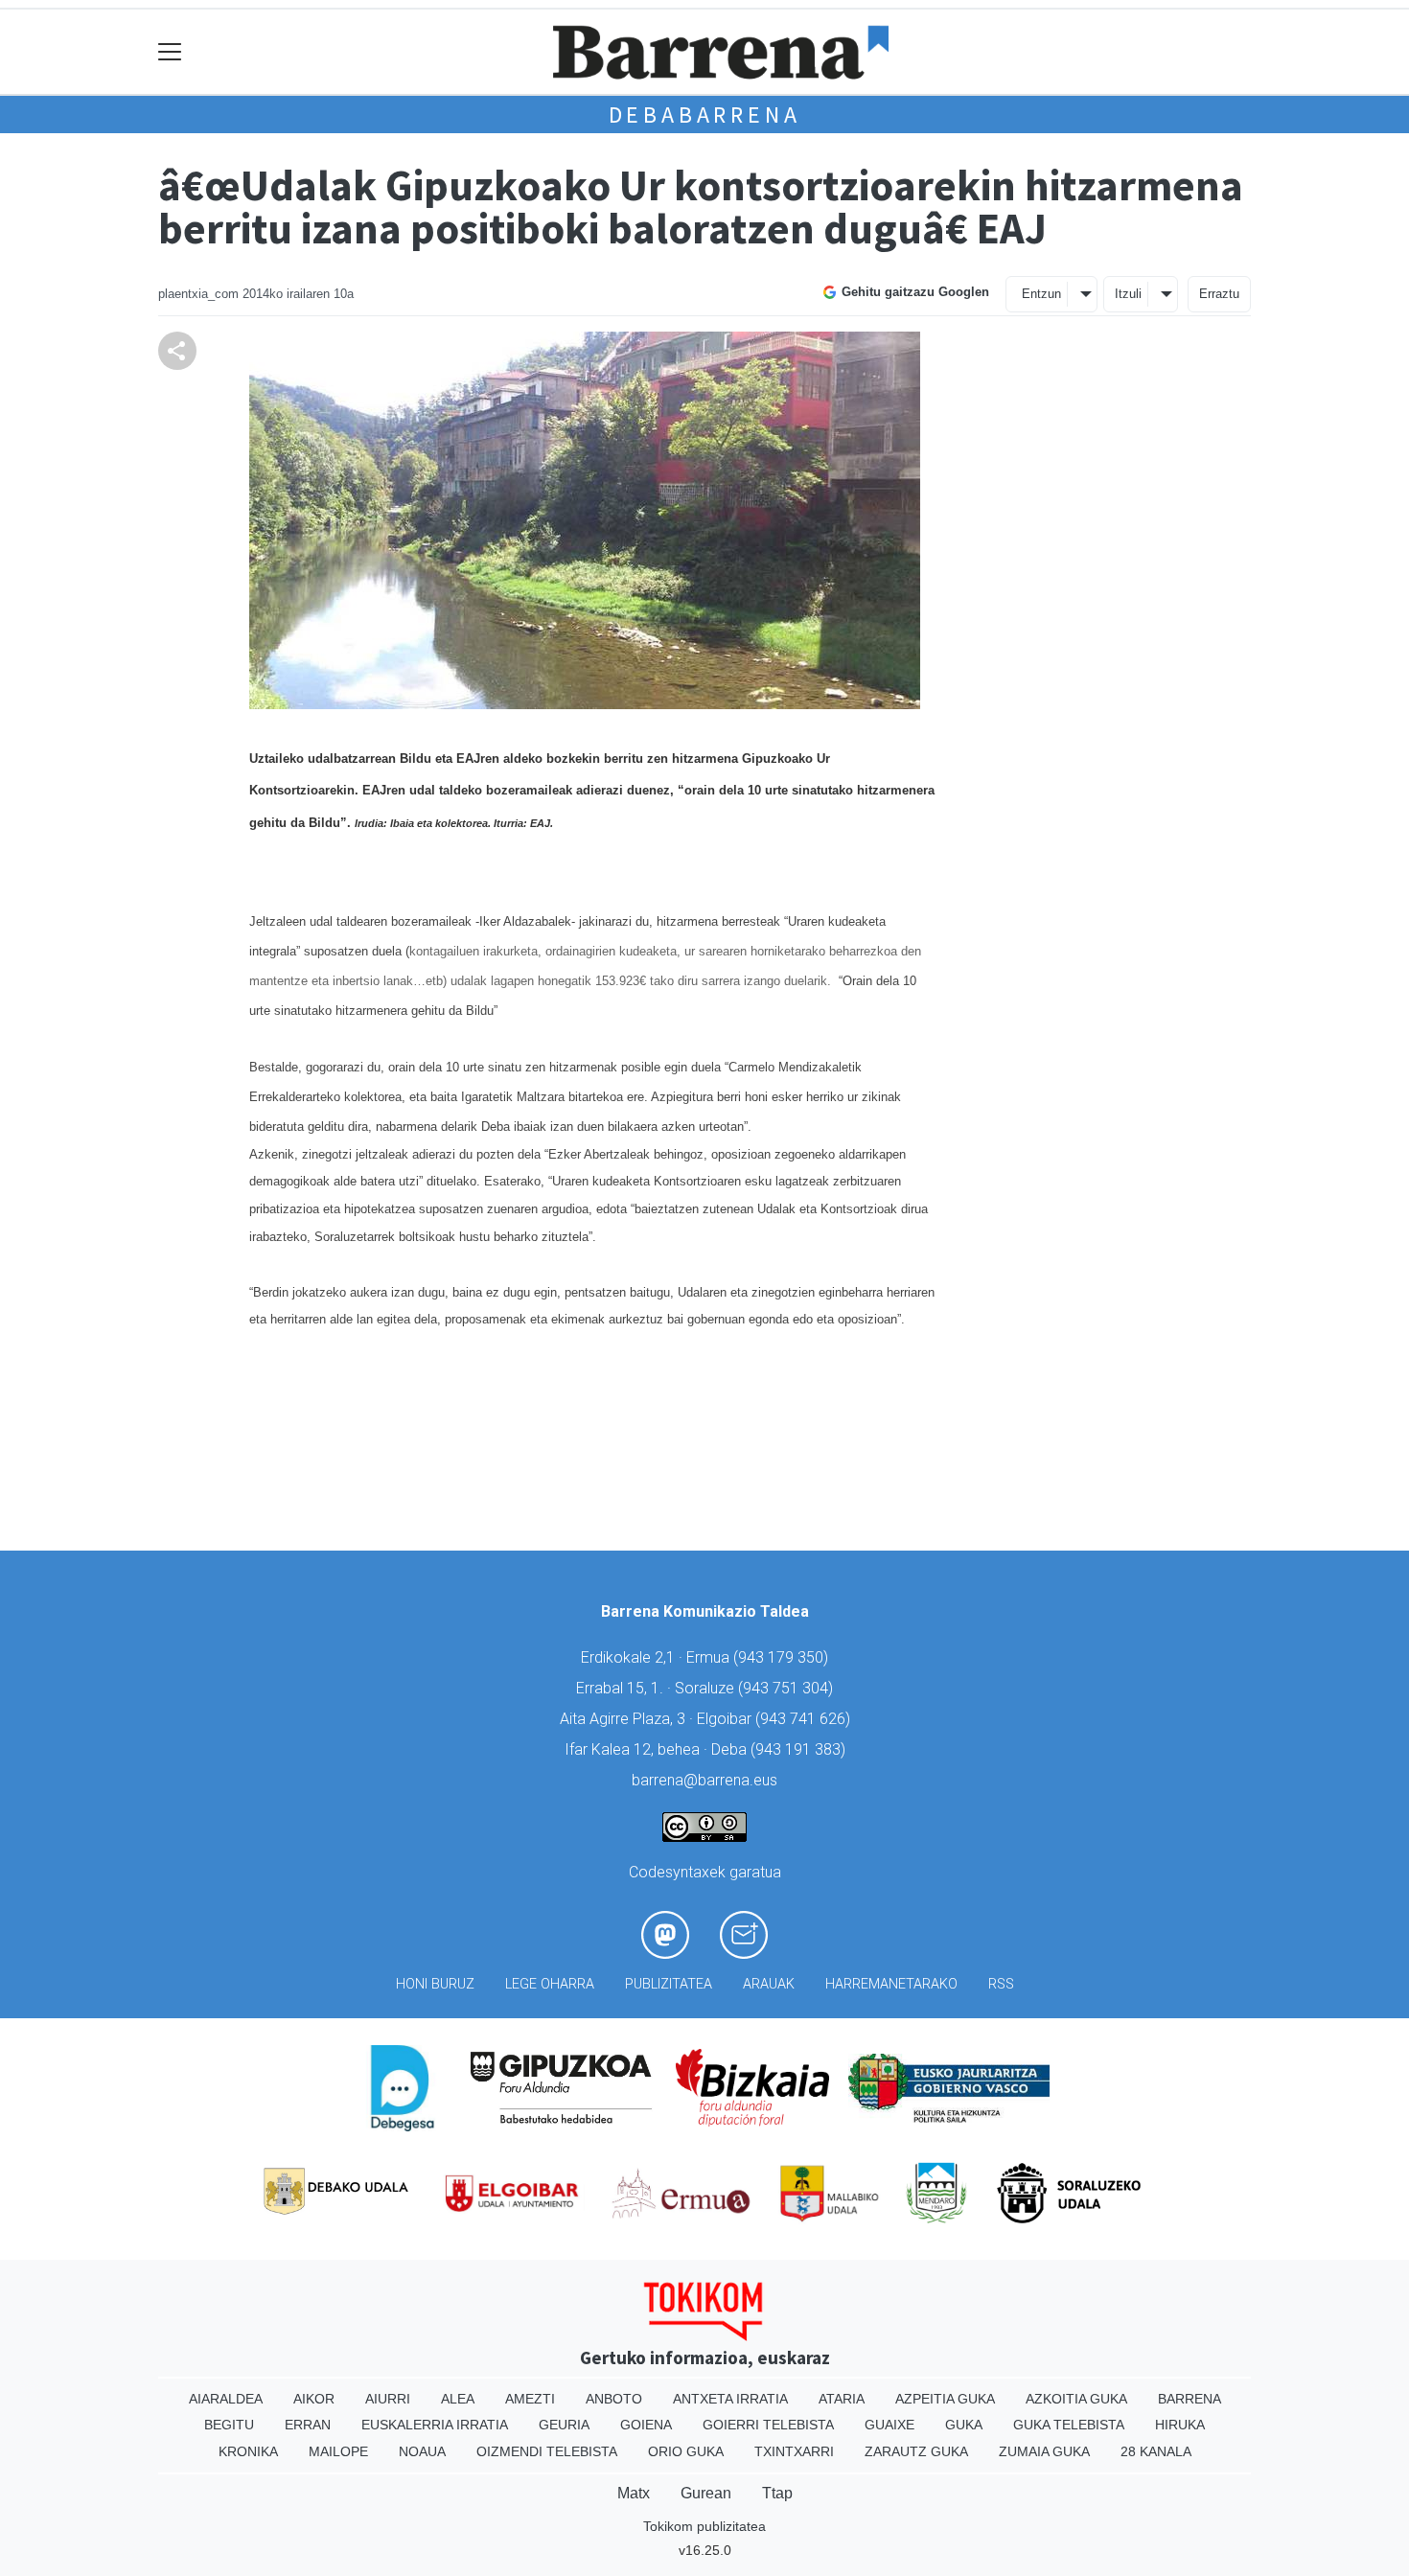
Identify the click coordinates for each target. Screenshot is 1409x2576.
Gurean (706, 2493)
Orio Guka (686, 2451)
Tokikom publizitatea (704, 2526)
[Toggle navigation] (170, 52)
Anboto (614, 2399)
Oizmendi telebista (547, 2451)
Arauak (769, 1984)
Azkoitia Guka (1076, 2399)
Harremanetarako (891, 1984)
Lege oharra (550, 1984)
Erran (308, 2425)
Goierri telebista (768, 2425)
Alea (458, 2399)
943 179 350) (783, 1657)
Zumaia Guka (1044, 2451)
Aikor (314, 2399)
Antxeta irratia (730, 2399)
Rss (1001, 1984)
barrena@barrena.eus (704, 1780)
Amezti (530, 2399)
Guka (964, 2425)
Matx (634, 2493)
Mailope (338, 2451)
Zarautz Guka (916, 2451)
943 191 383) (800, 1749)
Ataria (842, 2399)
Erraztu (1219, 294)
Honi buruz (435, 1984)
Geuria (564, 2425)
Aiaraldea (226, 2399)
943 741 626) (805, 1719)
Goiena (646, 2425)
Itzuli (1128, 294)
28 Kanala (1156, 2451)
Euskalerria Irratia (435, 2425)
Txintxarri (794, 2451)
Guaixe (889, 2425)
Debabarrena (705, 115)
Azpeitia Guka (945, 2399)
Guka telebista (1069, 2425)
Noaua (422, 2451)
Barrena (1190, 2399)
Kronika (248, 2451)
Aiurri (388, 2399)
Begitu (229, 2425)
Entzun (1041, 294)
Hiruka (1180, 2425)
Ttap (777, 2493)
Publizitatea (669, 1984)
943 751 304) (788, 1688)
